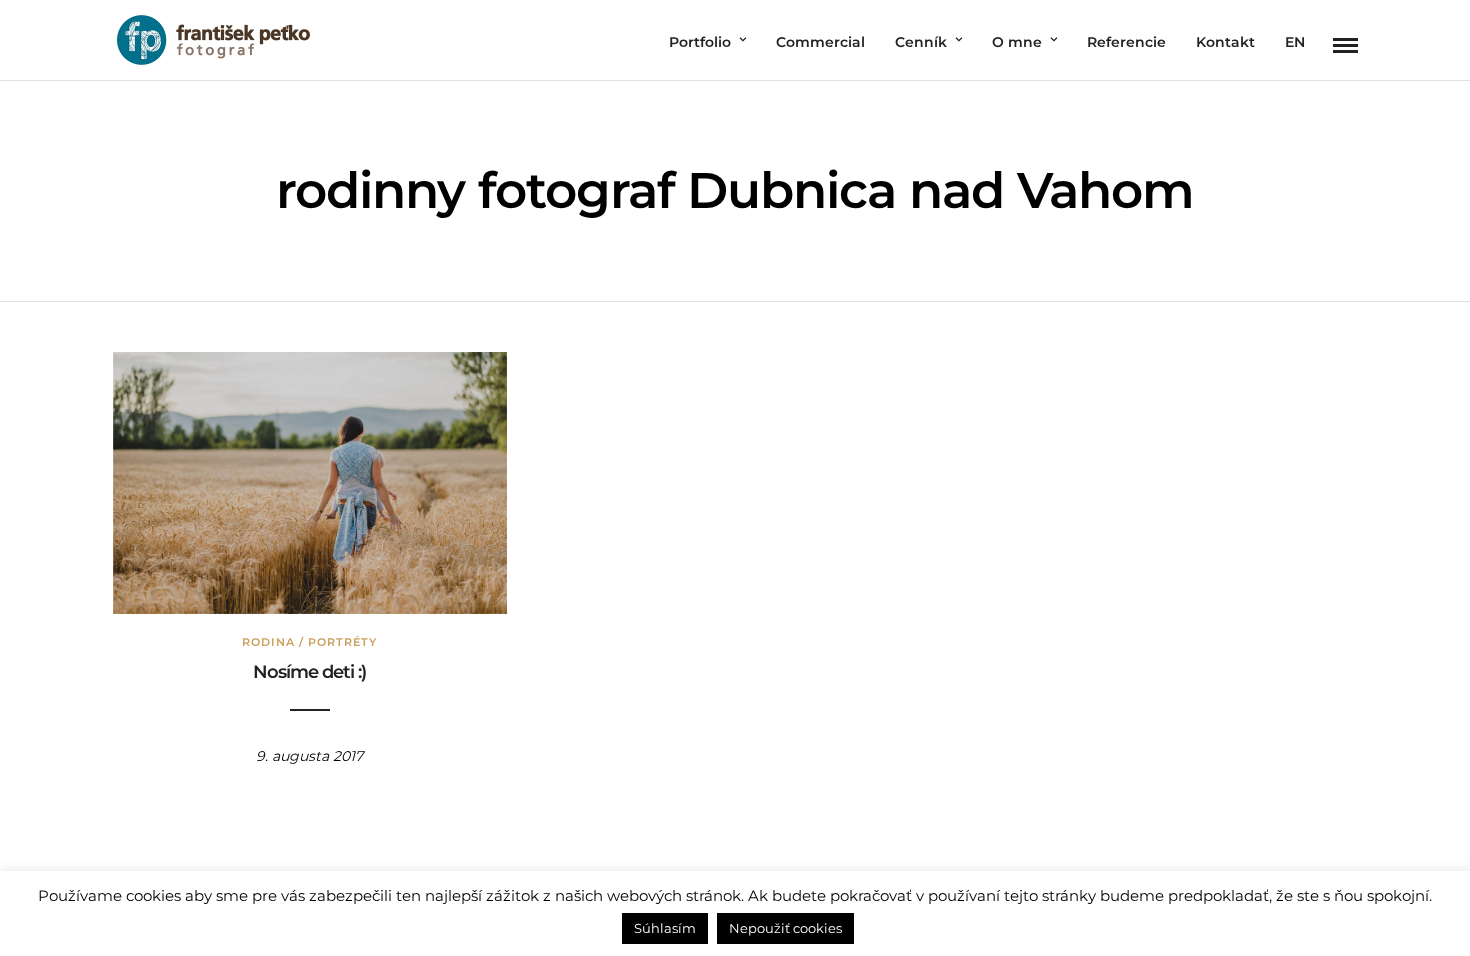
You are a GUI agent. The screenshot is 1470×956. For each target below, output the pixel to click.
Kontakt (1225, 42)
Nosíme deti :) (309, 672)
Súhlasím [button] (665, 928)
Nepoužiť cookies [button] (785, 928)
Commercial (820, 42)
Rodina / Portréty (309, 642)
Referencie (1126, 42)
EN (1295, 42)
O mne (1017, 42)
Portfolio (700, 42)
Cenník (921, 42)
